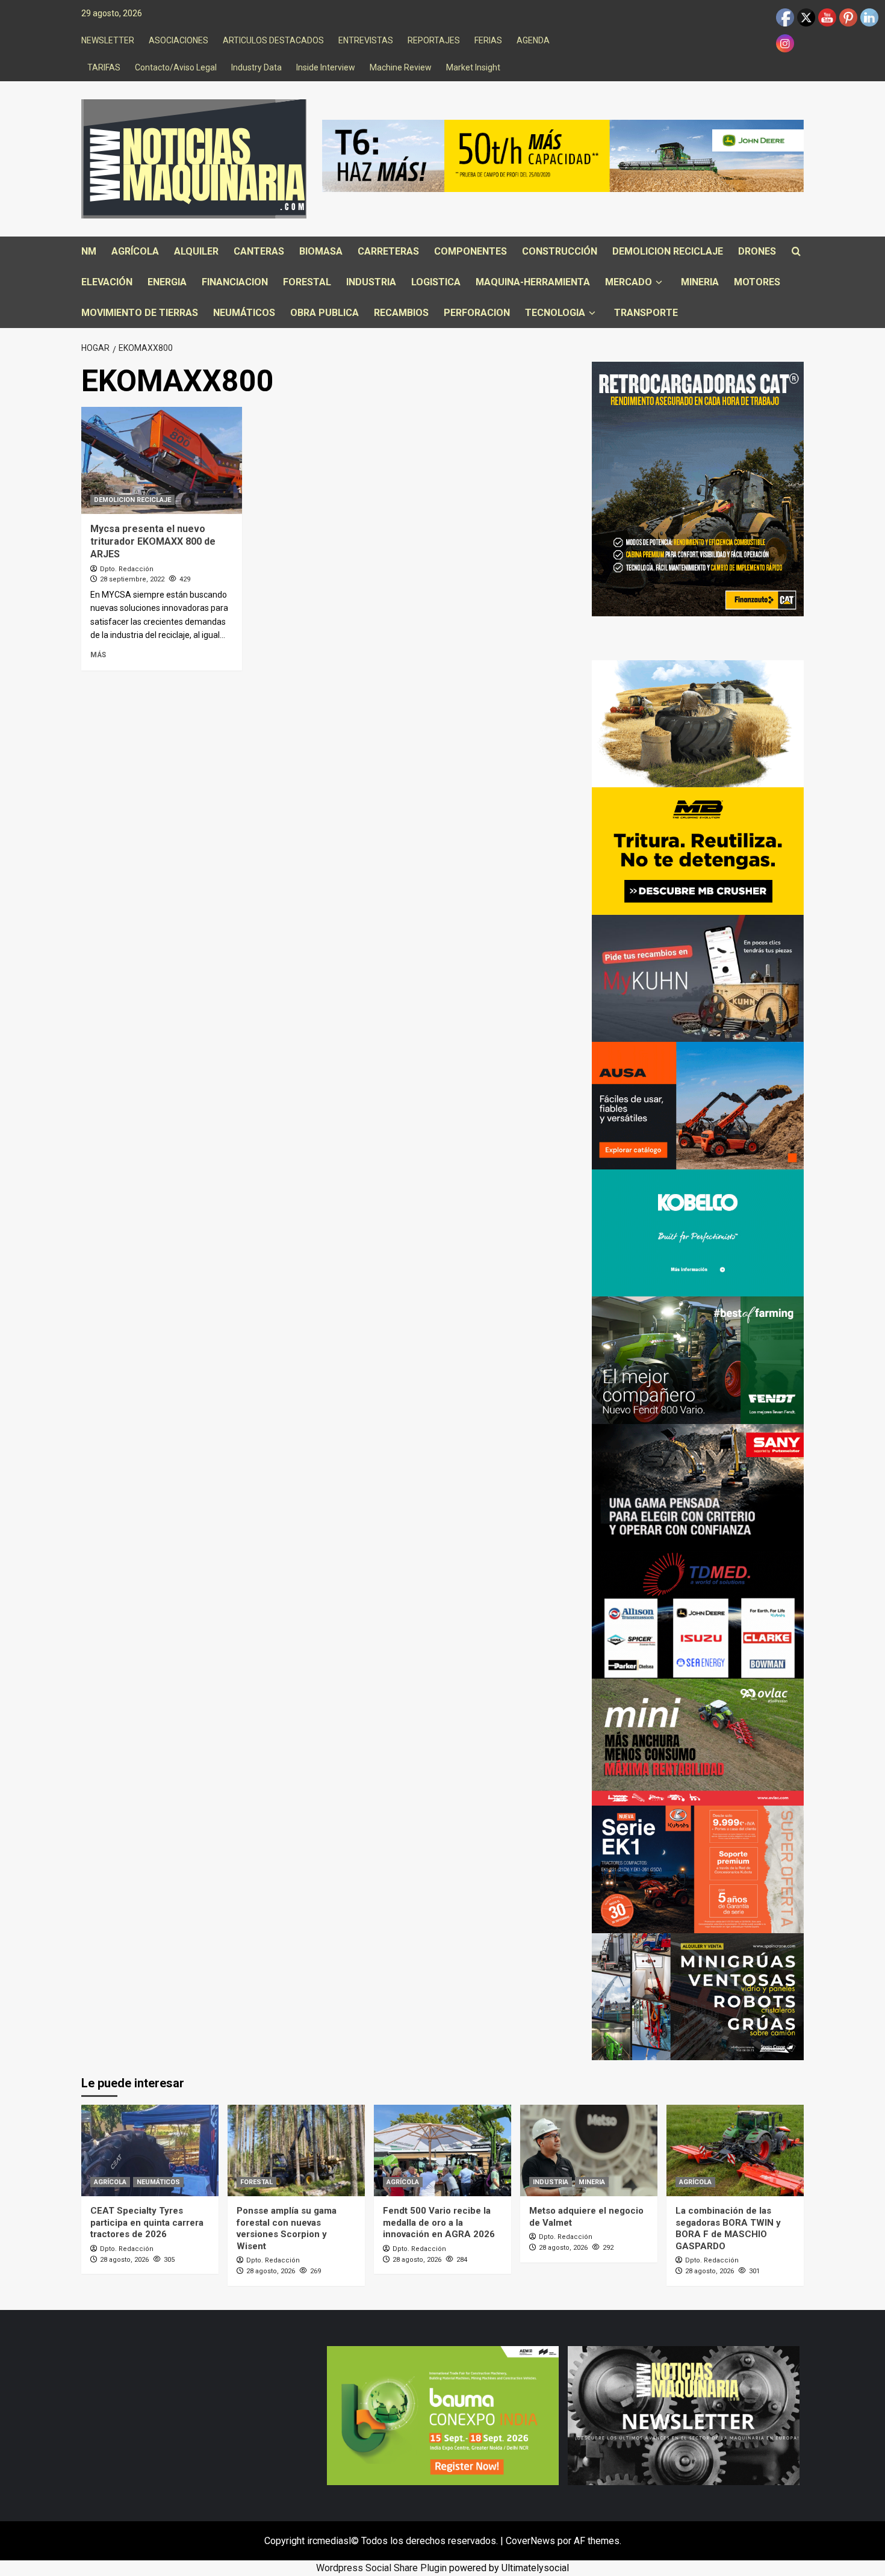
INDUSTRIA (371, 282)
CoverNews (530, 2541)
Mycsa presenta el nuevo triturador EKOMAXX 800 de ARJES (153, 541)
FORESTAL (307, 282)
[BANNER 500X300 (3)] (698, 1996)
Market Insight (473, 67)
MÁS (98, 655)
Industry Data (256, 67)
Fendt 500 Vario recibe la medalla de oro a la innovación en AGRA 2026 (439, 2222)
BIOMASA (321, 251)
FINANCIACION (235, 282)
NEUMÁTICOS (244, 313)
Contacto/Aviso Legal (176, 67)
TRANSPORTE (646, 313)
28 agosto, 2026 (124, 2260)
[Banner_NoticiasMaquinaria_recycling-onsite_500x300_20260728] (698, 850)
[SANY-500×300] (698, 1487)
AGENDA (533, 40)
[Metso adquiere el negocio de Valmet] (589, 2150)
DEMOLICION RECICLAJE (668, 251)
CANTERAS (259, 251)
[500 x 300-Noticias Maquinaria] (443, 2414)
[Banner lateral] (698, 978)
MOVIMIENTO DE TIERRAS (140, 313)
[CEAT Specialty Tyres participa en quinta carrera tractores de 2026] (150, 2150)
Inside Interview (326, 67)
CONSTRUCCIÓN (560, 251)
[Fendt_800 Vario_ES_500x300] (698, 1359)
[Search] (796, 252)
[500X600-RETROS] (698, 488)
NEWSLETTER (108, 40)
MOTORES (757, 282)
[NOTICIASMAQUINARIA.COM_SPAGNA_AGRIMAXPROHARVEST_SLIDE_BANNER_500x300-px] (698, 723)
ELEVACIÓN (107, 282)
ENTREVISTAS (366, 40)
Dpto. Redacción (127, 569)
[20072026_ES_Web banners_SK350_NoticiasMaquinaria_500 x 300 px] (698, 1232)
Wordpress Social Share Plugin (383, 2568)
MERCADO (629, 282)
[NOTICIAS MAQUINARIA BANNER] (698, 1742)
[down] (659, 283)
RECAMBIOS (401, 313)
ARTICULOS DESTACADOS (273, 40)
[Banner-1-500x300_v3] (698, 1105)
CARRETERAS (388, 251)
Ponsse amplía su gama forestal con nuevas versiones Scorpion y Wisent (287, 2228)
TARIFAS (104, 67)
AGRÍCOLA (135, 251)
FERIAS (488, 40)
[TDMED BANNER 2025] (698, 1614)
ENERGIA (167, 282)
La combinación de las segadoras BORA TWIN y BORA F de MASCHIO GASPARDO (728, 2228)
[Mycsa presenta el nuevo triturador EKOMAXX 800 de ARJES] (162, 460)
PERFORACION (477, 313)
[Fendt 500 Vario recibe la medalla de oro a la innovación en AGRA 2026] (442, 2150)
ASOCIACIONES (179, 40)
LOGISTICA (436, 282)
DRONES (757, 251)
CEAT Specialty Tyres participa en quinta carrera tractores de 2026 (147, 2222)
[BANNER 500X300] (684, 2414)
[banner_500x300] (698, 1869)
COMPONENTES (470, 251)
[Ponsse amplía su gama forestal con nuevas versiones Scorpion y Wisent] (296, 2150)
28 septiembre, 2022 (132, 579)
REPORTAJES (434, 40)
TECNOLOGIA (555, 313)
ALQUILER (196, 251)
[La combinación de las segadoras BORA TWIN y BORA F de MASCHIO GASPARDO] (735, 2150)
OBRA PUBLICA (324, 313)
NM (89, 251)
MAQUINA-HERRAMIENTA (533, 282)
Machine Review (401, 67)
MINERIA (700, 282)
